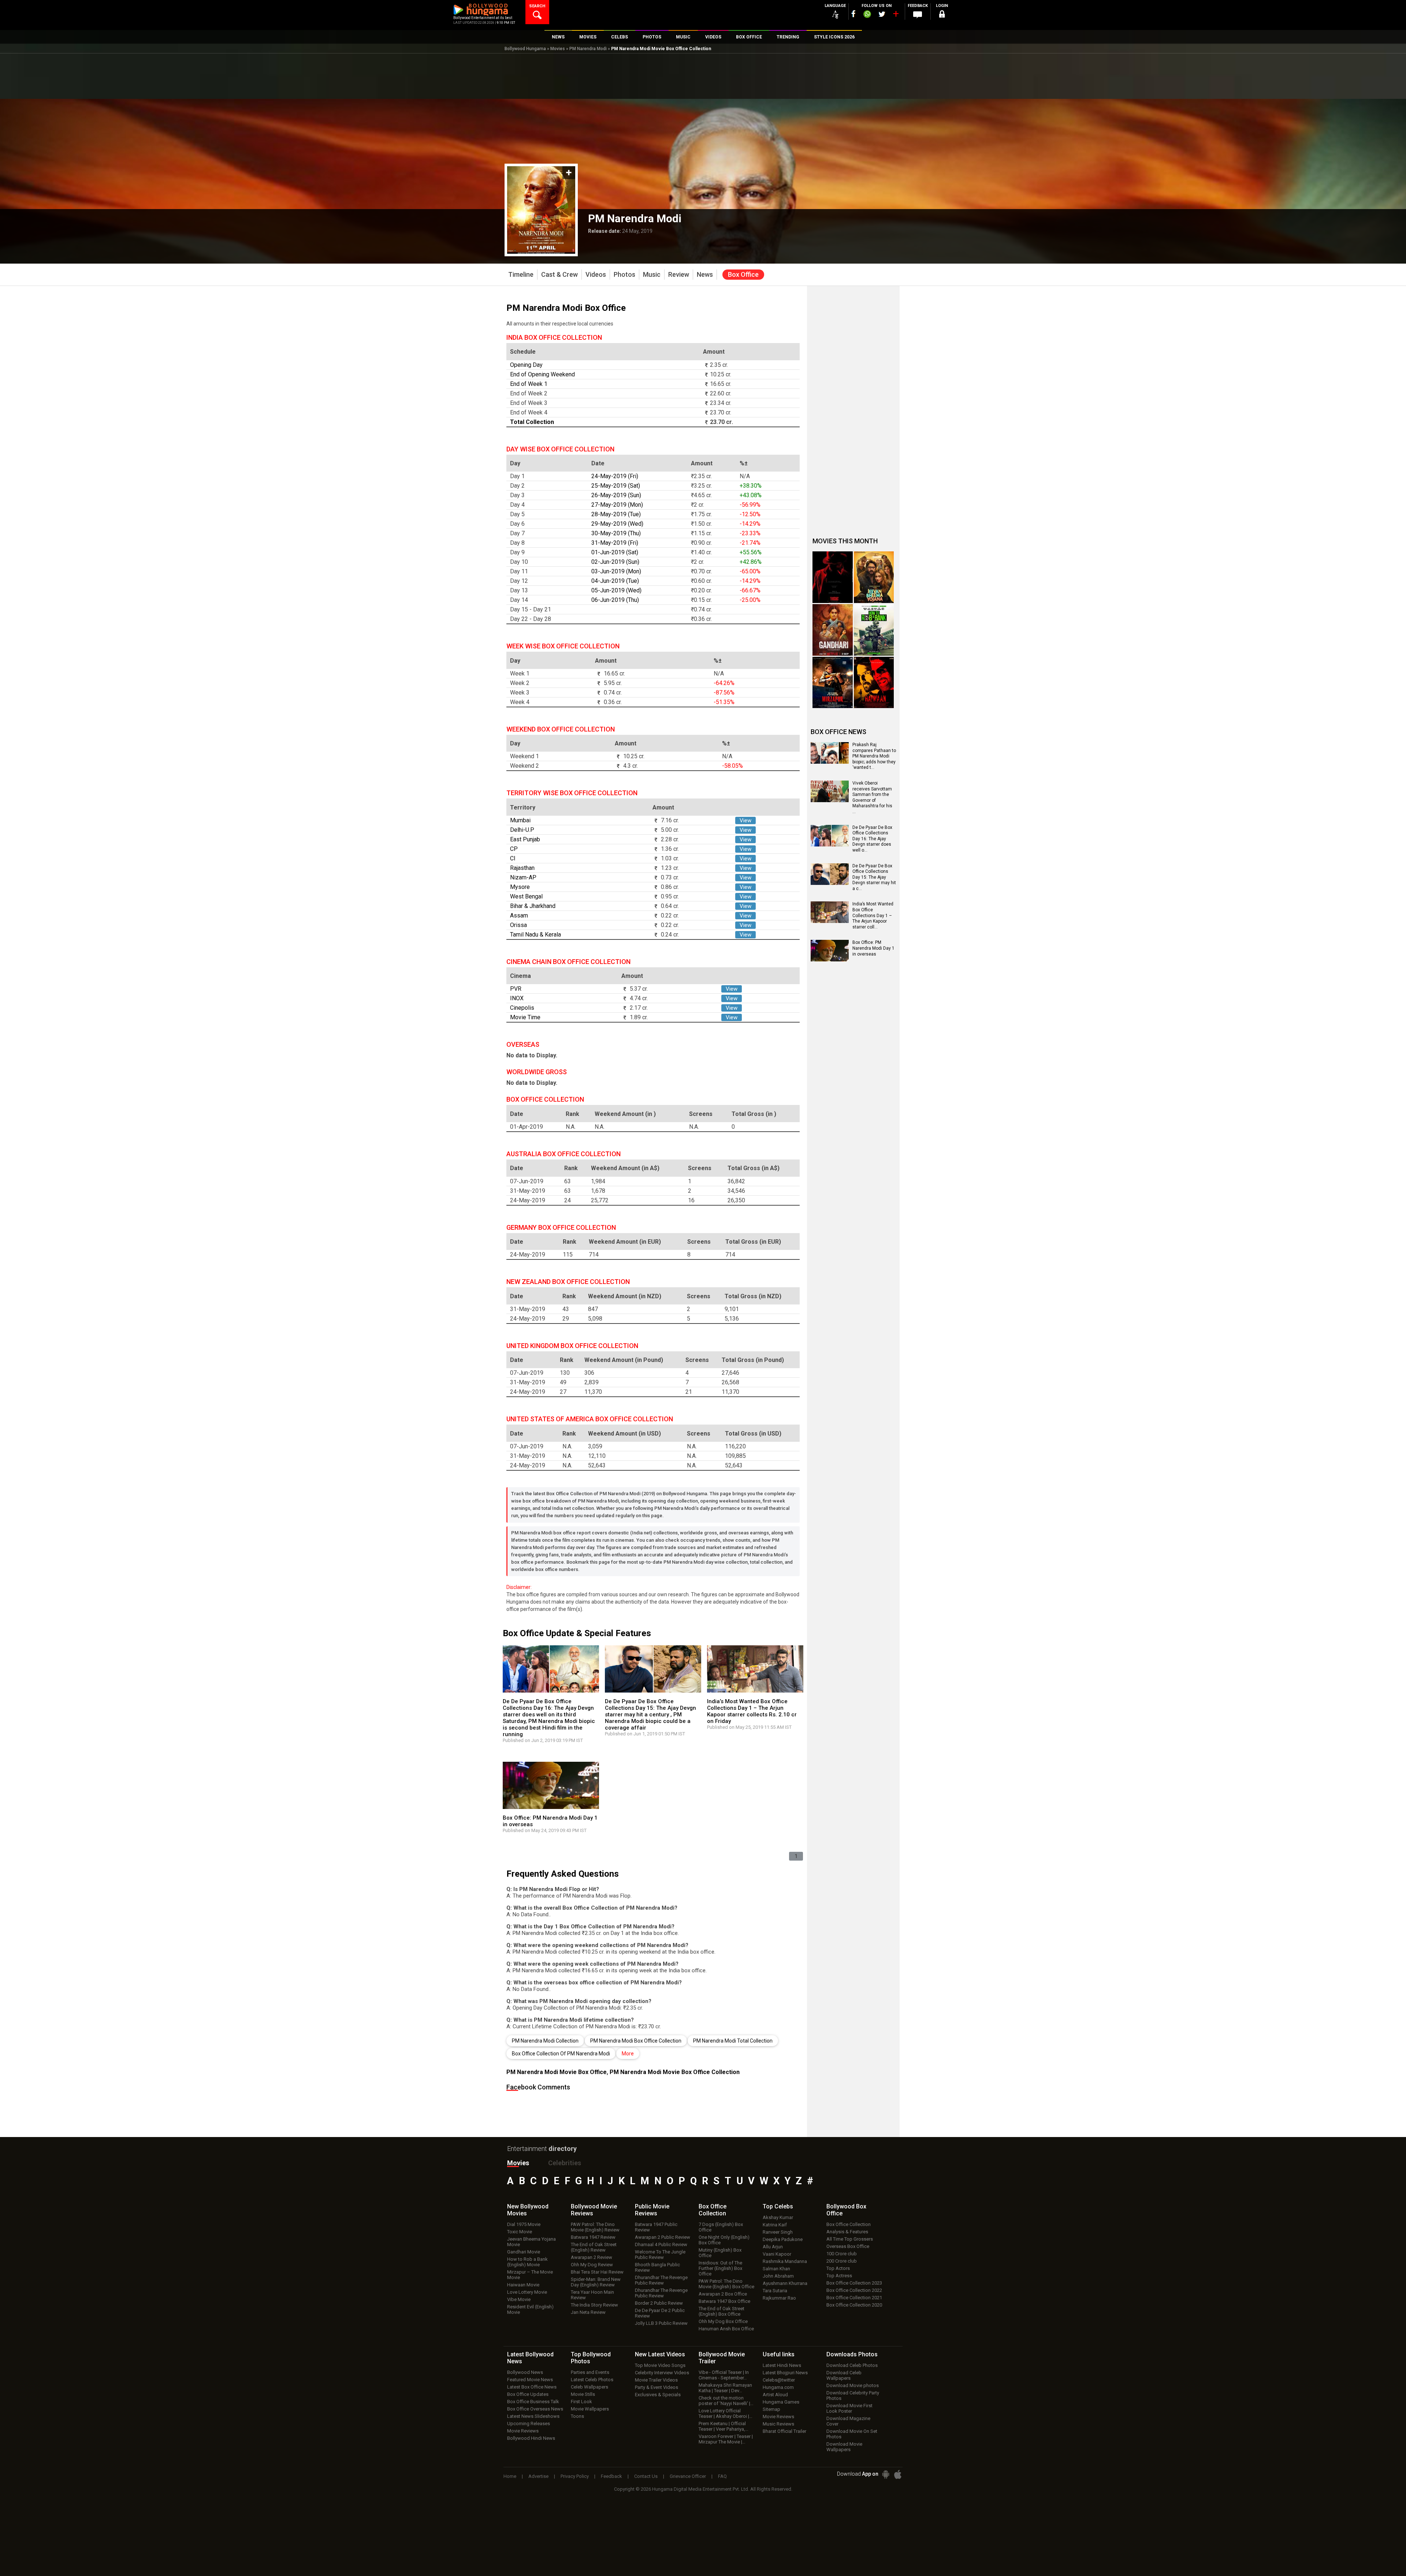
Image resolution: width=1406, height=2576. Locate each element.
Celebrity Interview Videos (662, 2373)
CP (514, 849)
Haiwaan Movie (523, 2285)
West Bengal (526, 896)
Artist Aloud (775, 2395)
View (745, 820)
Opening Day (526, 365)
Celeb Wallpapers (589, 2387)
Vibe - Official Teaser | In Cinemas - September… (724, 2375)
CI (513, 858)
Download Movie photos (853, 2385)
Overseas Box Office (848, 2246)
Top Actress (839, 2276)
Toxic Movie (520, 2232)
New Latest (660, 2354)
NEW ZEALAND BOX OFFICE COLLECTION (568, 1282)
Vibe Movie (519, 2299)
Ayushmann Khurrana (785, 2283)
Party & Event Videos (656, 2387)
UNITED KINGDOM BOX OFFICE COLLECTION (572, 1346)
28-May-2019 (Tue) (616, 514)
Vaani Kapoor (777, 2254)
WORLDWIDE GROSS (537, 1072)
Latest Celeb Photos (592, 2380)
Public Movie (652, 2210)
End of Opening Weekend (542, 374)
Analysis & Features (847, 2232)
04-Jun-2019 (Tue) (615, 581)
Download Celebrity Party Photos (853, 2396)
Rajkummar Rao (779, 2298)
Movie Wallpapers (590, 2409)
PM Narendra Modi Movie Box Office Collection (675, 2072)
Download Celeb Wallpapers (844, 2375)
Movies (558, 49)
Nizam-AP (523, 877)
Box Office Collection (849, 2224)
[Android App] (886, 2474)
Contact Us (646, 2476)
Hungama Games (781, 2402)
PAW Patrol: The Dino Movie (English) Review (595, 2227)
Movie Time (525, 1017)
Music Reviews (778, 2424)
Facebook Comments (538, 2087)
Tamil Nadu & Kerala (535, 935)
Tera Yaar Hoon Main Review (592, 2295)
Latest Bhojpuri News (785, 2373)
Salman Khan (776, 2269)
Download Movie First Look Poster (849, 2408)
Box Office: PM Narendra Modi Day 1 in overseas (873, 948)
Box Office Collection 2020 (854, 2305)
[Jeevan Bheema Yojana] (874, 577)
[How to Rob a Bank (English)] (874, 630)
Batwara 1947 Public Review (656, 2227)
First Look (581, 2402)
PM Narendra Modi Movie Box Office (557, 2072)
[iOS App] (898, 2474)
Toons (577, 2416)
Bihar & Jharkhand (533, 906)
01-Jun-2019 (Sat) (615, 552)
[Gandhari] (833, 630)
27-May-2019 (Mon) (617, 505)
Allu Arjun (773, 2247)
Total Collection (532, 422)
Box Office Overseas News (535, 2409)
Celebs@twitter (779, 2380)
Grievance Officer (688, 2476)
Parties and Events (590, 2372)
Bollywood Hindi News (531, 2438)
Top (778, 2206)
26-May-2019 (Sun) (616, 495)
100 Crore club (842, 2254)
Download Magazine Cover (848, 2421)
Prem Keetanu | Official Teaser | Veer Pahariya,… (724, 2426)
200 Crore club (842, 2261)
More (628, 2054)
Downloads (852, 2354)
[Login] (942, 15)
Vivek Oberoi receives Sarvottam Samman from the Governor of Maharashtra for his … (872, 797)
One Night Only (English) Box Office (724, 2240)
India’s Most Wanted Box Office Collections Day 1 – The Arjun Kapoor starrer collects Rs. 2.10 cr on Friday (752, 1711)
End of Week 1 (529, 384)
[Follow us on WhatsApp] (867, 15)
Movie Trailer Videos (656, 2380)
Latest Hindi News (782, 2365)
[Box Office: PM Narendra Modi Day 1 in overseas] (830, 959)
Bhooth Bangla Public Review (657, 2267)
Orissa (518, 925)
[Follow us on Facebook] (853, 14)
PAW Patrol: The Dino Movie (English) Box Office (726, 2284)
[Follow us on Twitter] (882, 14)
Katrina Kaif (775, 2225)
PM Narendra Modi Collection (545, 2041)
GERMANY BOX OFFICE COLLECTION (561, 1227)
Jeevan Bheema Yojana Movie (531, 2242)
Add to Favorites (569, 173)
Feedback (611, 2476)
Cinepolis (522, 1008)
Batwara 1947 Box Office (724, 2301)
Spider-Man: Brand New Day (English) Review (596, 2282)
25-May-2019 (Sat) (616, 486)
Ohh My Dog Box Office (723, 2321)
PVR (516, 989)
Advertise (538, 2476)
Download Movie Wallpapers (844, 2447)
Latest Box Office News (532, 2387)
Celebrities (565, 2163)
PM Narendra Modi (588, 49)
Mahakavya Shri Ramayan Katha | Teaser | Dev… (725, 2388)
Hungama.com (778, 2387)
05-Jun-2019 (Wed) (616, 590)
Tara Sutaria (775, 2291)
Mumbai (520, 820)
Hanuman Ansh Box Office (726, 2329)
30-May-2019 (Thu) (616, 533)
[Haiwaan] (874, 683)
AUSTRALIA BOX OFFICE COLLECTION (563, 1154)
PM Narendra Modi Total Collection (733, 2041)
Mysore (520, 887)
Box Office (713, 2210)
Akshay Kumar (778, 2217)
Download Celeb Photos (852, 2365)
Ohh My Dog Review (592, 2265)
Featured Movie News (530, 2380)
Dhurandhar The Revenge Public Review (661, 2280)
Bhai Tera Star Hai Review (597, 2272)
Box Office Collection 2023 (854, 2283)
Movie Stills (583, 2394)
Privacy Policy (575, 2476)
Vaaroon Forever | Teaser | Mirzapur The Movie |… (726, 2439)
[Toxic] (833, 577)
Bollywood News (525, 2372)
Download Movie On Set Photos (852, 2434)
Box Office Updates (528, 2394)
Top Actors (838, 2268)
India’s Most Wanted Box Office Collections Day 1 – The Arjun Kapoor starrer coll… (873, 915)
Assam (519, 915)
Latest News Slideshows (533, 2416)
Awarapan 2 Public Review (663, 2237)
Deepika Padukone (783, 2239)
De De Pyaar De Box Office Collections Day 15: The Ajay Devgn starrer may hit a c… (874, 877)
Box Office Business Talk (533, 2402)
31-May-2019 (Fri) (615, 543)
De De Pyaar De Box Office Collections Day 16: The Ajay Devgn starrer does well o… (872, 839)
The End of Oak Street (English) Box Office (721, 2311)
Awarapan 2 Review (592, 2257)
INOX (517, 998)
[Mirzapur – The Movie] (833, 683)
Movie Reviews (523, 2431)
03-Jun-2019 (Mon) (616, 571)
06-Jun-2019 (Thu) (615, 600)
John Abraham (778, 2276)
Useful (779, 2354)
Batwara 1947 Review (593, 2237)
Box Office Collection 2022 (854, 2290)
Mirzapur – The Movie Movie (530, 2275)
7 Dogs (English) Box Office (721, 2227)
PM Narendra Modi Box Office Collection (636, 2041)
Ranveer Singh (778, 2232)
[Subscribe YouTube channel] (896, 15)
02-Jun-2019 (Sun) (615, 562)
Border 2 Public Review (659, 2303)
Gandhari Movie (524, 2252)
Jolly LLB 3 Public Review (661, 2323)
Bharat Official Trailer (784, 2431)
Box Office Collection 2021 (854, 2298)
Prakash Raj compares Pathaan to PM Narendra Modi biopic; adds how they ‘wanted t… (874, 756)
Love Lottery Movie (527, 2292)
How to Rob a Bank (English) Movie (527, 2262)
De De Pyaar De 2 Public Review (660, 2313)
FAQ (722, 2476)
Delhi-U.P (522, 830)
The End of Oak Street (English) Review (594, 2247)
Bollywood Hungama (525, 49)
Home (510, 2476)
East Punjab (525, 839)
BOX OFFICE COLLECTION (545, 1099)
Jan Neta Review (588, 2312)
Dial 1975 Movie (524, 2224)
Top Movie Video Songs (660, 2365)
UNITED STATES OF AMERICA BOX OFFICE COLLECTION (590, 1419)
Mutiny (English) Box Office (720, 2253)
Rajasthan (522, 868)
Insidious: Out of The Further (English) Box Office (720, 2268)
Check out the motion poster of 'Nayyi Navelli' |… (726, 2401)
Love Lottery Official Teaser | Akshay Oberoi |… (726, 2413)
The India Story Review (594, 2305)
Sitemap (771, 2409)
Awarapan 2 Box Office (723, 2294)
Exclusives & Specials (658, 2395)
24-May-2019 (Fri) (615, 476)
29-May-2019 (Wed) (617, 524)
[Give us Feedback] (918, 15)
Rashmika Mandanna (785, 2261)
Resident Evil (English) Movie (530, 2309)
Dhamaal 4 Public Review (661, 2244)
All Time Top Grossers (850, 2239)
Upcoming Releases (529, 2424)
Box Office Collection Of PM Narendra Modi (561, 2054)
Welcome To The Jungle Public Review (660, 2255)
